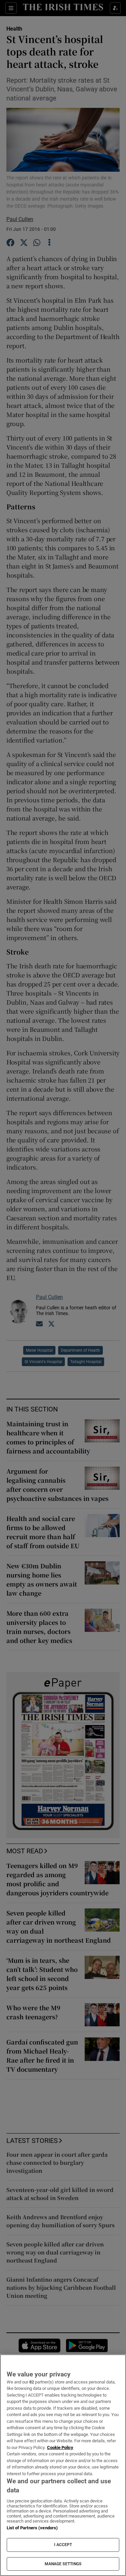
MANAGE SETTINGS (63, 2564)
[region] (63, 2465)
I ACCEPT (63, 2545)
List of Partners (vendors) (32, 2528)
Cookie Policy (60, 2447)
